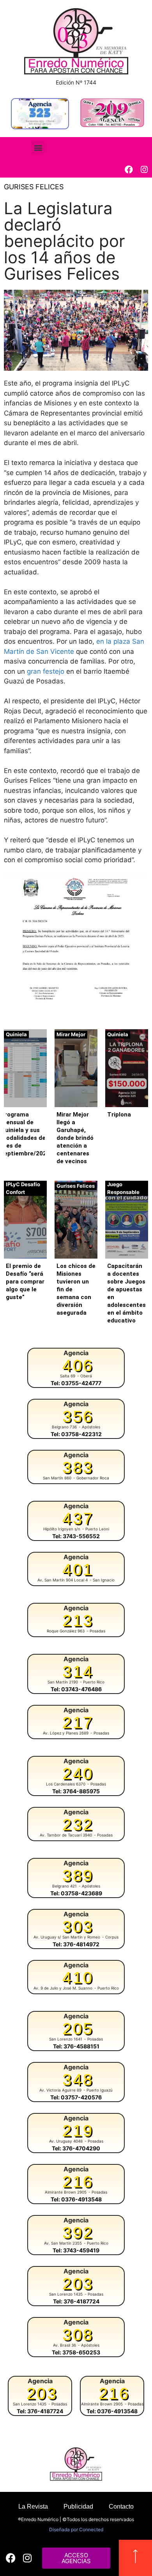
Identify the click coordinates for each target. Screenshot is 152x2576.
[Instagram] (144, 170)
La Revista (33, 2506)
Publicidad (78, 2506)
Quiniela (16, 1034)
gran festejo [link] (46, 671)
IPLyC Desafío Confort (23, 1188)
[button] (38, 147)
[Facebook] (129, 170)
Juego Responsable (123, 1188)
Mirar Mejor (71, 1034)
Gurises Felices (34, 187)
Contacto (121, 2506)
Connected (91, 2529)
